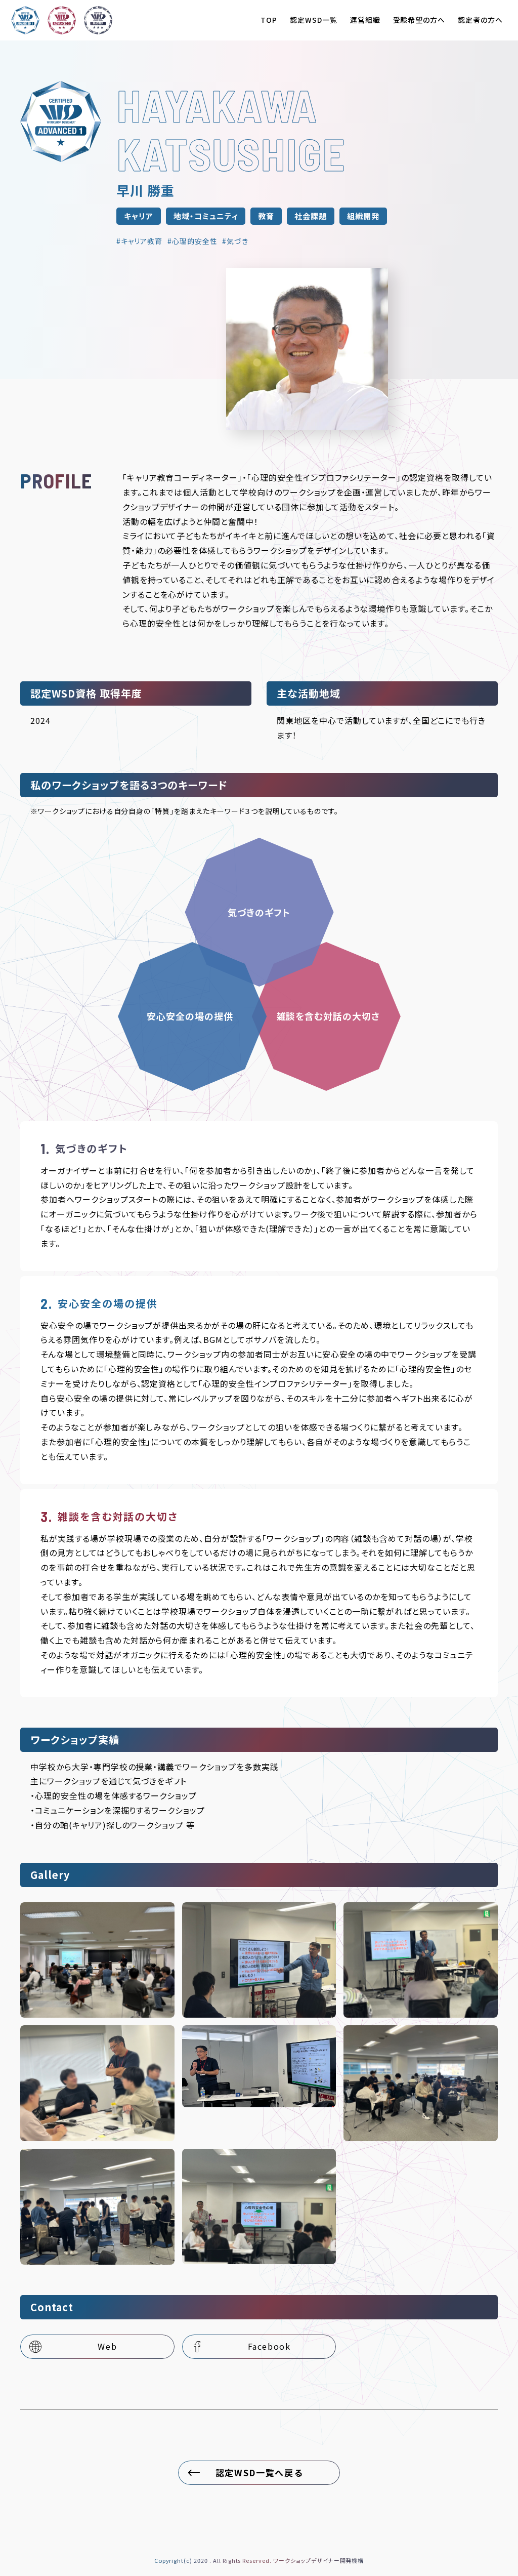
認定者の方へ (480, 20)
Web (107, 2346)
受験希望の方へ (419, 20)
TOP (269, 20)
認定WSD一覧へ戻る (259, 2472)
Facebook (269, 2346)
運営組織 (365, 20)
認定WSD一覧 (314, 20)
